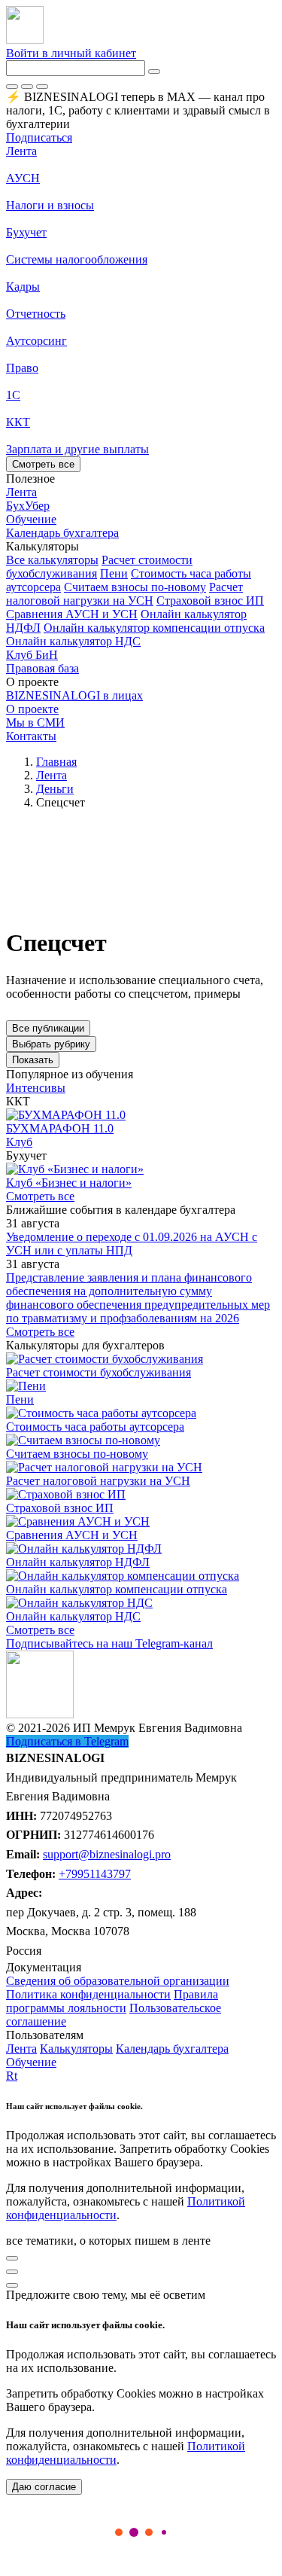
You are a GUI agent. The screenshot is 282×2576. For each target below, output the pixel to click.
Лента (21, 151)
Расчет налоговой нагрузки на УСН (124, 594)
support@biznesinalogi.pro (107, 1854)
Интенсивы (36, 1088)
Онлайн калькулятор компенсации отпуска (154, 628)
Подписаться (39, 137)
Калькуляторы (76, 2049)
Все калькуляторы (52, 560)
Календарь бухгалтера (172, 2049)
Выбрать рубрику (51, 1044)
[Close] (27, 87)
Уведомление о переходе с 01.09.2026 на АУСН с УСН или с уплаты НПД (132, 1244)
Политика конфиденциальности (88, 1994)
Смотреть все (43, 464)
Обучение (31, 2062)
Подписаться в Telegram (67, 1741)
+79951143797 (95, 1874)
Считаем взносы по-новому (135, 587)
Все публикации (48, 1028)
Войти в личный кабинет (71, 53)
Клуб (19, 1142)
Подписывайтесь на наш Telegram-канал (109, 1643)
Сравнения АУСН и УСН (72, 614)
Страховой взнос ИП (210, 601)
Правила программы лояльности (112, 2001)
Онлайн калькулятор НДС (73, 641)
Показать (33, 1060)
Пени (114, 573)
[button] (141, 547)
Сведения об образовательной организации (118, 1981)
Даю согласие (44, 2487)
